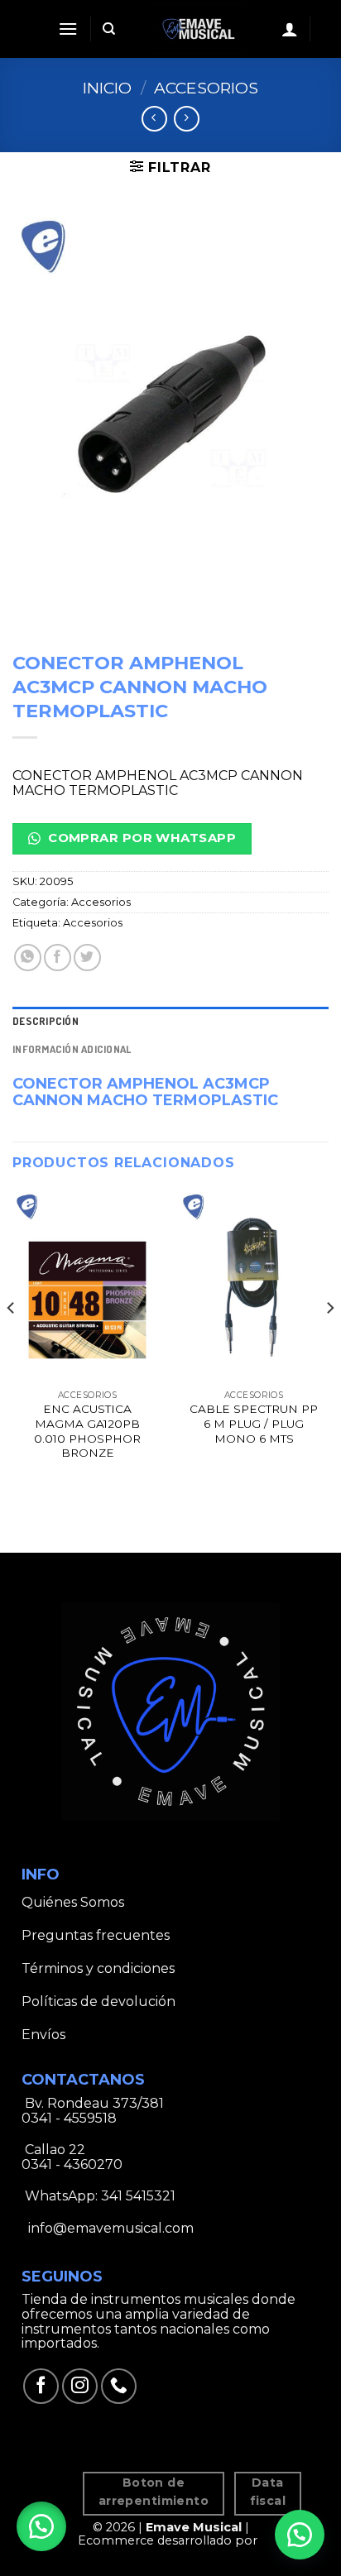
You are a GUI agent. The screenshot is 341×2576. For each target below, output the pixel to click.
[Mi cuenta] (290, 29)
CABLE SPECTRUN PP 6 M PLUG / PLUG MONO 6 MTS (254, 1423)
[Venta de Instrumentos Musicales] (199, 29)
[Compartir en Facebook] (58, 958)
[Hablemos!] (300, 2535)
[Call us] (119, 2386)
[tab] (170, 1021)
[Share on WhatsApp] (28, 958)
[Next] (329, 1341)
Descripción (46, 1021)
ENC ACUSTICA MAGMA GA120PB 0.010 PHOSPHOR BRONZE (87, 1431)
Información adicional (72, 1049)
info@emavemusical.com (109, 2228)
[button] (41, 2526)
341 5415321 (138, 2196)
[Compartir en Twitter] (87, 958)
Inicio (107, 88)
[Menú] (68, 29)
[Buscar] (109, 29)
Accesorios (206, 88)
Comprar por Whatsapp (140, 838)
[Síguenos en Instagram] (80, 2386)
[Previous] (12, 1341)
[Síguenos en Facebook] (41, 2386)
